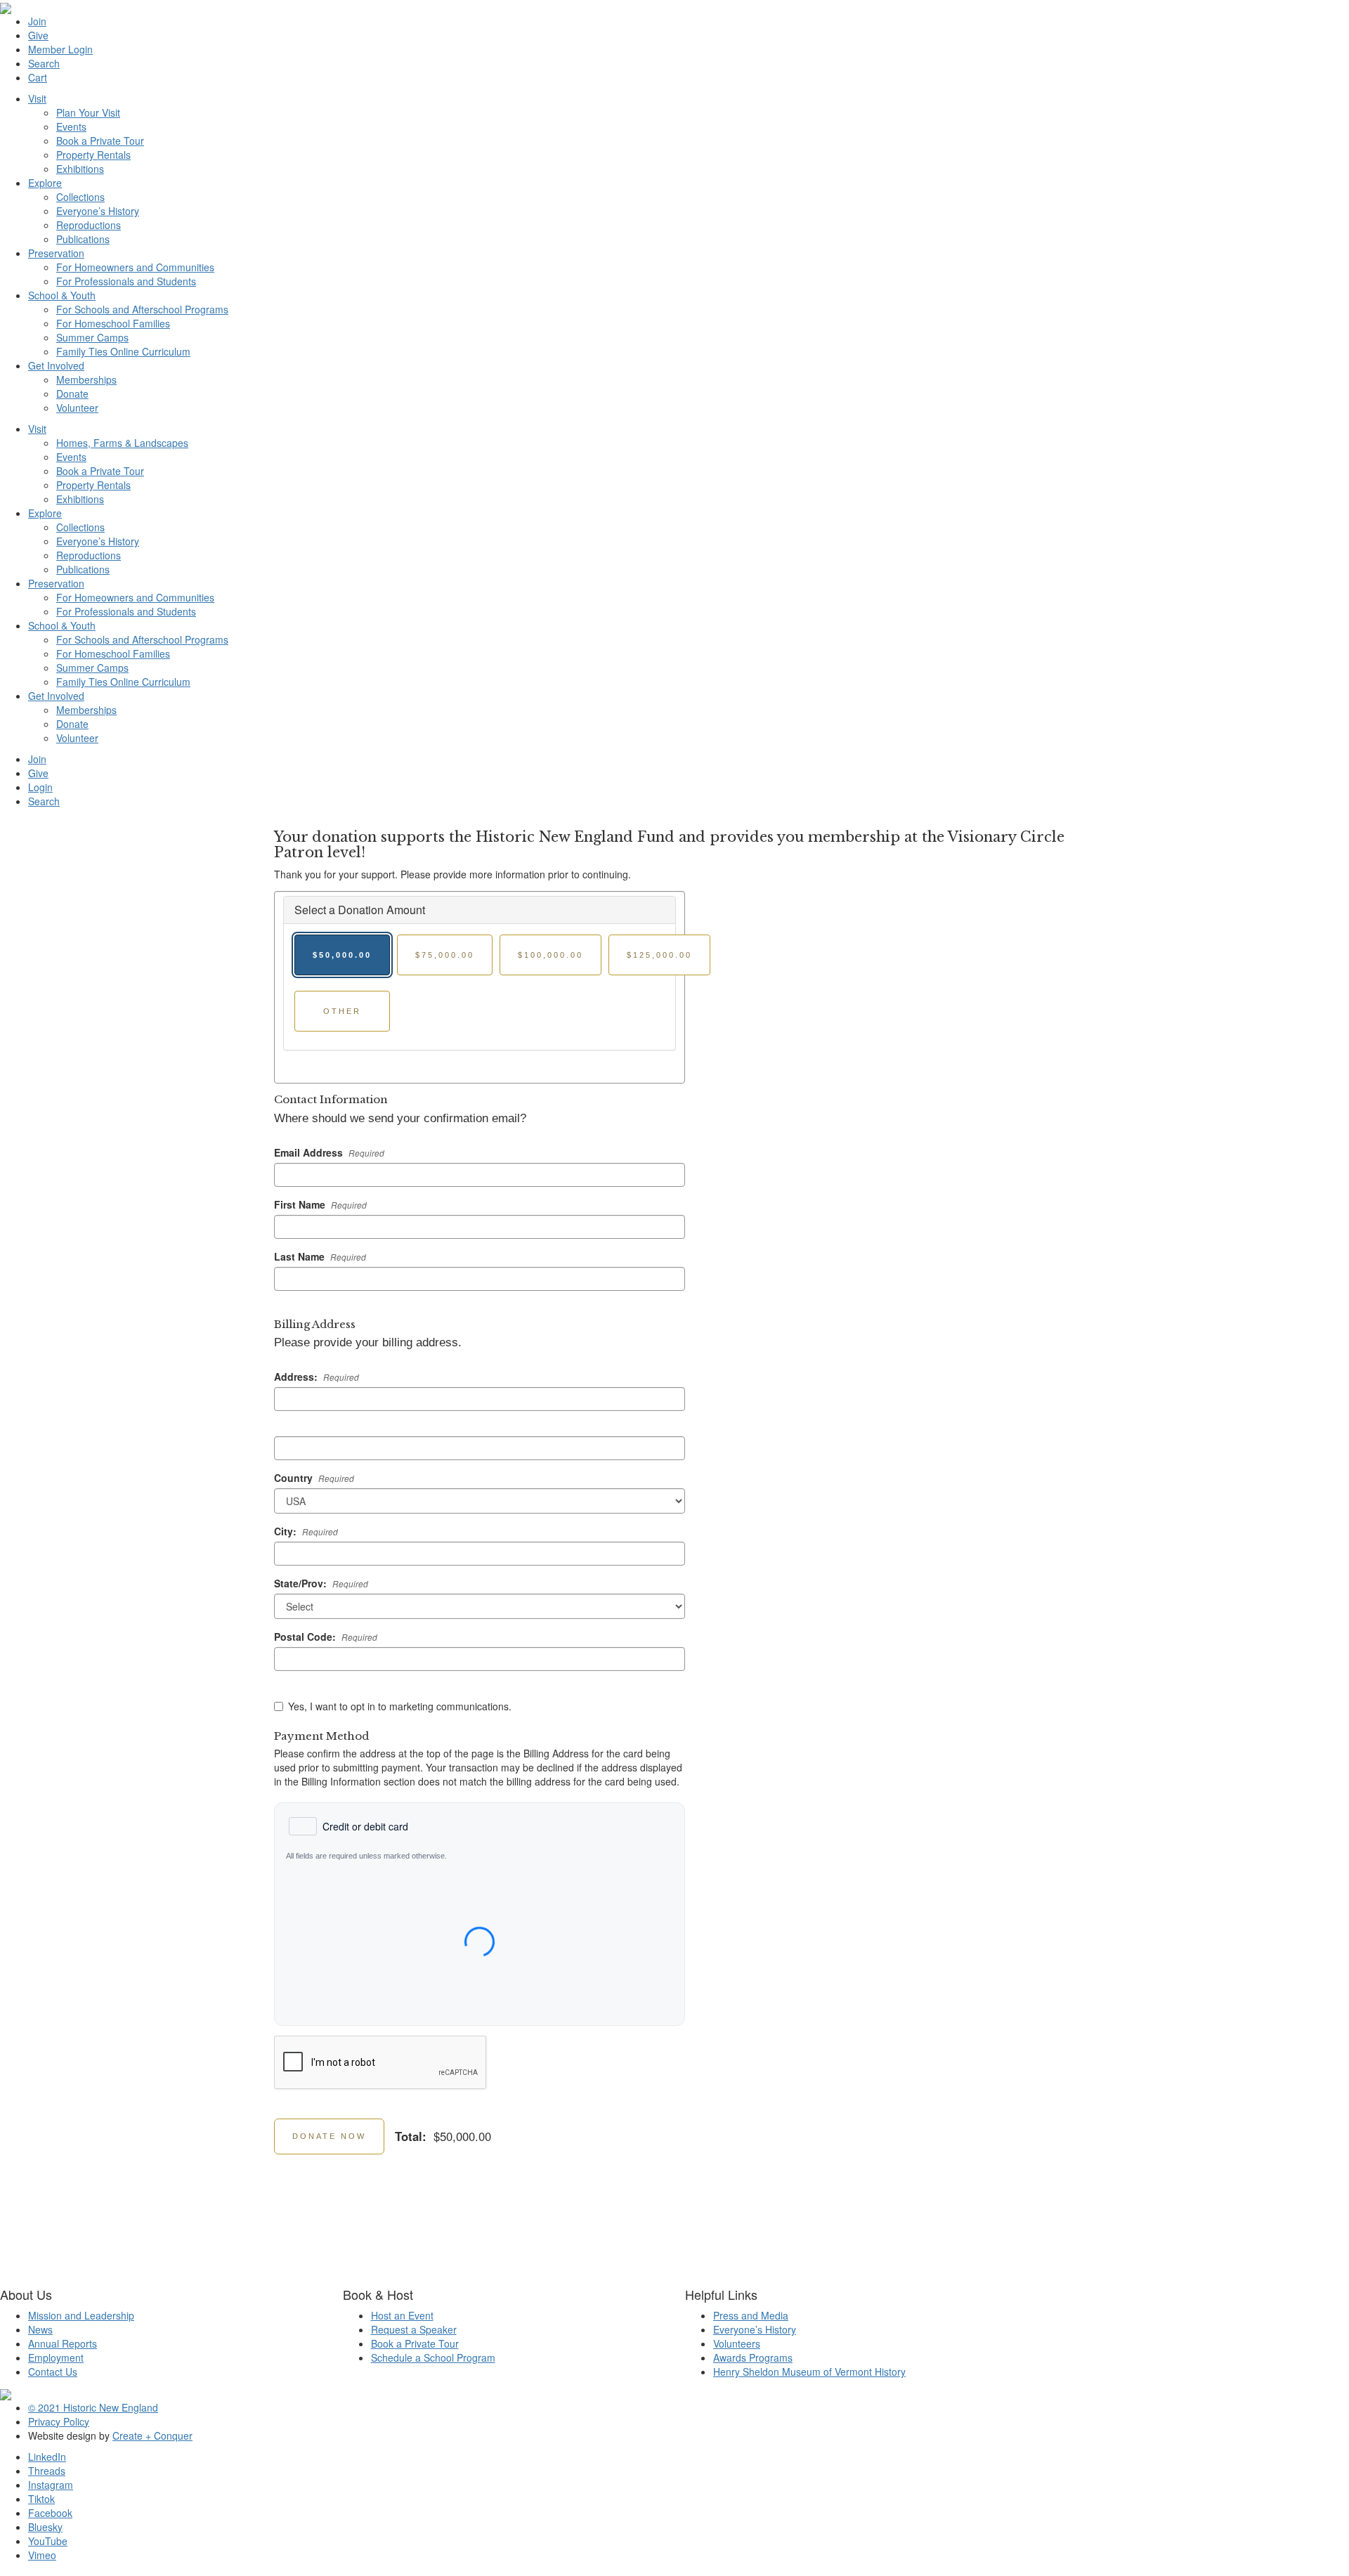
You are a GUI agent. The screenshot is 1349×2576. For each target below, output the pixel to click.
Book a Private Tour (100, 141)
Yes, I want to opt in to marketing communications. (400, 1706)
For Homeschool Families (113, 323)
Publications (83, 239)
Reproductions (89, 225)
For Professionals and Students (126, 281)
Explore (45, 183)
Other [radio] (342, 1011)
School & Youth (62, 295)
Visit (37, 98)
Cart (38, 77)
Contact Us (53, 2372)
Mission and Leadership (81, 2315)
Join (37, 21)
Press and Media (751, 2315)
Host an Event (402, 2315)
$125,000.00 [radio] (659, 955)
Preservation (56, 253)
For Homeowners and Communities (135, 267)
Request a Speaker (414, 2329)
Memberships (86, 379)
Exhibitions (80, 169)
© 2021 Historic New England (93, 2407)
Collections (80, 197)
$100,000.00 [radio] (550, 955)
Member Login (60, 49)
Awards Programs (753, 2357)
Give (38, 35)
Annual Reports (63, 2343)
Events (71, 126)
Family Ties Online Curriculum (123, 351)
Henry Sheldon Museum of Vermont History (809, 2372)
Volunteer (77, 408)
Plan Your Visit (88, 112)
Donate (72, 393)
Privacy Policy (59, 2421)
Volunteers (737, 2343)
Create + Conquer (152, 2435)
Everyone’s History (98, 211)
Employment (56, 2357)
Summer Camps (92, 337)
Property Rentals (93, 155)
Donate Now (329, 2136)
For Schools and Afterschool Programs (142, 309)
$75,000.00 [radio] (445, 955)
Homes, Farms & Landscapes (122, 443)
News (40, 2329)
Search (44, 63)
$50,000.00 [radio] (342, 955)
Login (40, 787)
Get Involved (56, 365)
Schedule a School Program (433, 2357)
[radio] (348, 1826)
